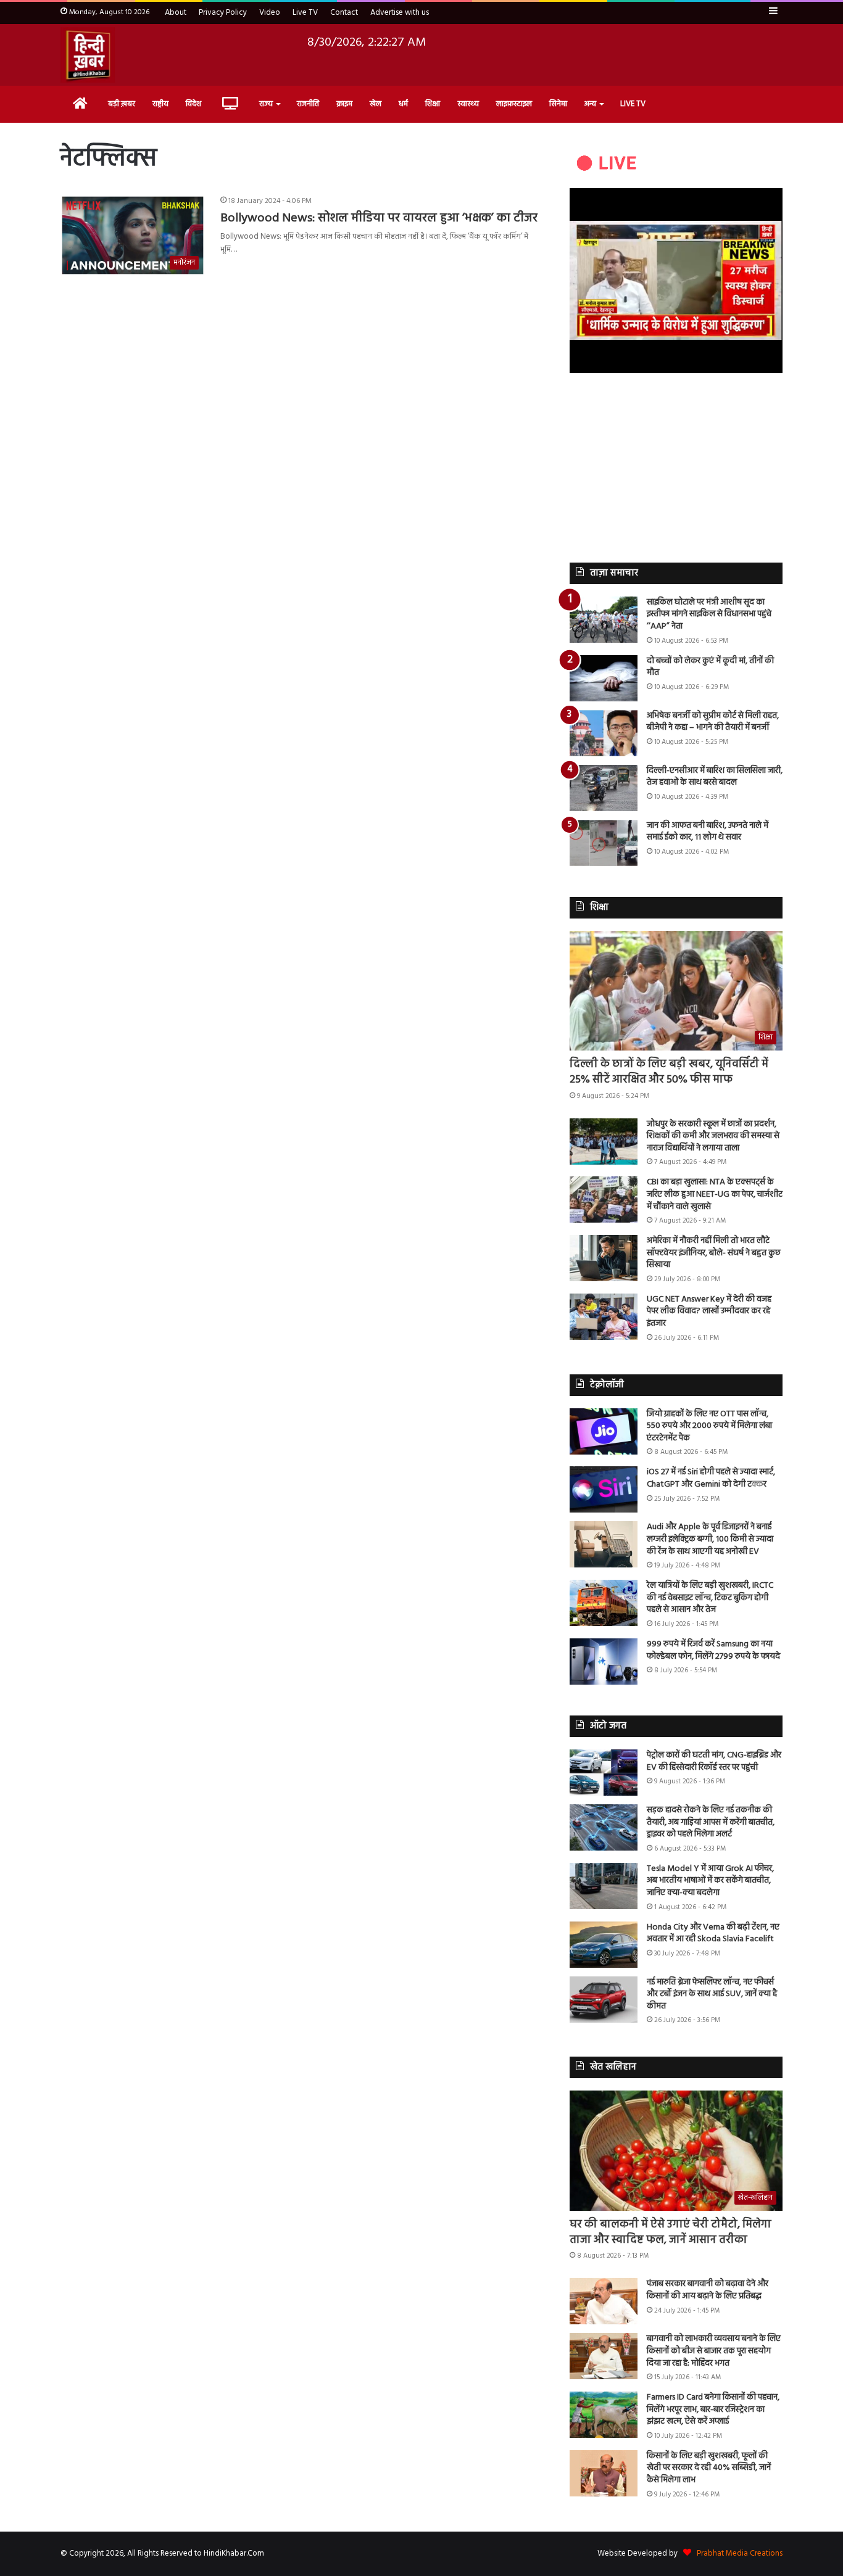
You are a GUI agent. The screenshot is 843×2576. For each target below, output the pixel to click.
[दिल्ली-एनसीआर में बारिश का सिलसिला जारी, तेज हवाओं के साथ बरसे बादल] (604, 788)
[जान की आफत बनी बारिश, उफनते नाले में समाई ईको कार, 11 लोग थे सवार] (604, 843)
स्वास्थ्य (468, 104)
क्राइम (344, 104)
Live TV (305, 13)
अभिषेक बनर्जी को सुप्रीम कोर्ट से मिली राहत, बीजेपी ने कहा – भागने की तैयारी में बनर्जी (713, 722)
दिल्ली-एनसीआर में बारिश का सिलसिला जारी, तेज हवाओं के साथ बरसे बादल (715, 777)
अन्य (590, 104)
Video (270, 13)
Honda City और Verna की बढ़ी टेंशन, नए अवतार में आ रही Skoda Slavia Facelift (713, 1934)
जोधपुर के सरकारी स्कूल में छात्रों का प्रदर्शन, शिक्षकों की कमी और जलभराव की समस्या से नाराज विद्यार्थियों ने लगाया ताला (713, 1136)
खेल (376, 104)
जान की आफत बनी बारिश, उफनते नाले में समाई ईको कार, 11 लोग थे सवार (708, 832)
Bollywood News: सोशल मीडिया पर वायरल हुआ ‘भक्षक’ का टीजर (379, 218)
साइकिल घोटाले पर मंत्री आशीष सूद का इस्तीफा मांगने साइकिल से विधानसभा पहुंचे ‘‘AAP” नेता (709, 614)
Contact (344, 13)
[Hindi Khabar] (88, 55)
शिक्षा (433, 104)
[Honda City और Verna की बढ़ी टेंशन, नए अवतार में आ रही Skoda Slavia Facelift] (604, 1945)
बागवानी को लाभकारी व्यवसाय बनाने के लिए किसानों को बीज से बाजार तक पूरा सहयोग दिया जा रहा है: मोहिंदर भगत (714, 2351)
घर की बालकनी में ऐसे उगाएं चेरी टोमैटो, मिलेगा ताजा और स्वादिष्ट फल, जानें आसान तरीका (671, 2232)
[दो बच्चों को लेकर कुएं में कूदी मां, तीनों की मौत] (604, 678)
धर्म (403, 104)
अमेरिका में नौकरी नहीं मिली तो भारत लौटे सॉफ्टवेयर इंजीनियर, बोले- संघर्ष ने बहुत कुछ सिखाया (714, 1253)
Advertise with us (400, 13)
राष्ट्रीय (160, 104)
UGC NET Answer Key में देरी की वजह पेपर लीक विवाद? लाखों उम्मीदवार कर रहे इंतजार (709, 1311)
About (176, 13)
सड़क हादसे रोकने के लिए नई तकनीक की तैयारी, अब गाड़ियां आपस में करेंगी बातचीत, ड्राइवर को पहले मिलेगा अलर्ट (711, 1822)
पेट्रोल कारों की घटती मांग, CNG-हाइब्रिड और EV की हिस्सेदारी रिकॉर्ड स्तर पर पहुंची (714, 1761)
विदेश (193, 104)
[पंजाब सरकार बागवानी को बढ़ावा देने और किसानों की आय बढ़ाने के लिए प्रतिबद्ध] (604, 2301)
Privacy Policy (223, 13)
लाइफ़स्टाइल (514, 104)
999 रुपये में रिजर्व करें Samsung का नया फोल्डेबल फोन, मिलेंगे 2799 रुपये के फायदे (713, 1650)
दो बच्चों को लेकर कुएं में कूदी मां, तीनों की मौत (710, 667)
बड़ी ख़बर (122, 104)
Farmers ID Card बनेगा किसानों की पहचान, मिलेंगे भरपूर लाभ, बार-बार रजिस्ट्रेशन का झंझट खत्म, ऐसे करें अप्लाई (713, 2409)
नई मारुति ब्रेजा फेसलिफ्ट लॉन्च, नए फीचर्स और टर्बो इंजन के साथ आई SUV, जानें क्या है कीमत (712, 1994)
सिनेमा (558, 104)
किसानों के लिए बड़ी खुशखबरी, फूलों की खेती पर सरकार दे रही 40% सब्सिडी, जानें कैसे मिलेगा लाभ (709, 2468)
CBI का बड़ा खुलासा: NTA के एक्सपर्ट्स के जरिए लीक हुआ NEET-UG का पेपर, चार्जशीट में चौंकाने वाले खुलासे (715, 1194)
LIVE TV (633, 104)
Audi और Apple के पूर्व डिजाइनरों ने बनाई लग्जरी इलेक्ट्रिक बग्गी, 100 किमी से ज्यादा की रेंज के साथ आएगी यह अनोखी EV (710, 1539)
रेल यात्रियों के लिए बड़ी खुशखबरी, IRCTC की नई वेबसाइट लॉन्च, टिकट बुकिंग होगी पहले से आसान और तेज (710, 1598)
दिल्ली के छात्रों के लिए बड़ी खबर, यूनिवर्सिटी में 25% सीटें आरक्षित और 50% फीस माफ (669, 1072)
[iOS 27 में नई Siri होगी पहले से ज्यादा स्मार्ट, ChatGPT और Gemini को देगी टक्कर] (604, 1489)
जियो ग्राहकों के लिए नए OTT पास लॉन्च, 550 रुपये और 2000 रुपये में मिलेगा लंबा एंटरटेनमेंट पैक (709, 1426)
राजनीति (308, 104)
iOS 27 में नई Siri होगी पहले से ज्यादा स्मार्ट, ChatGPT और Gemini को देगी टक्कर (711, 1478)
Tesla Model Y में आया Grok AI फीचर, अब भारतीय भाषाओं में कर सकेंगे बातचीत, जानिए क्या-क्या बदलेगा (710, 1881)
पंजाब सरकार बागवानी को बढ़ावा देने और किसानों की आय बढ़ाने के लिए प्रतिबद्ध (708, 2290)
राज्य (266, 104)
